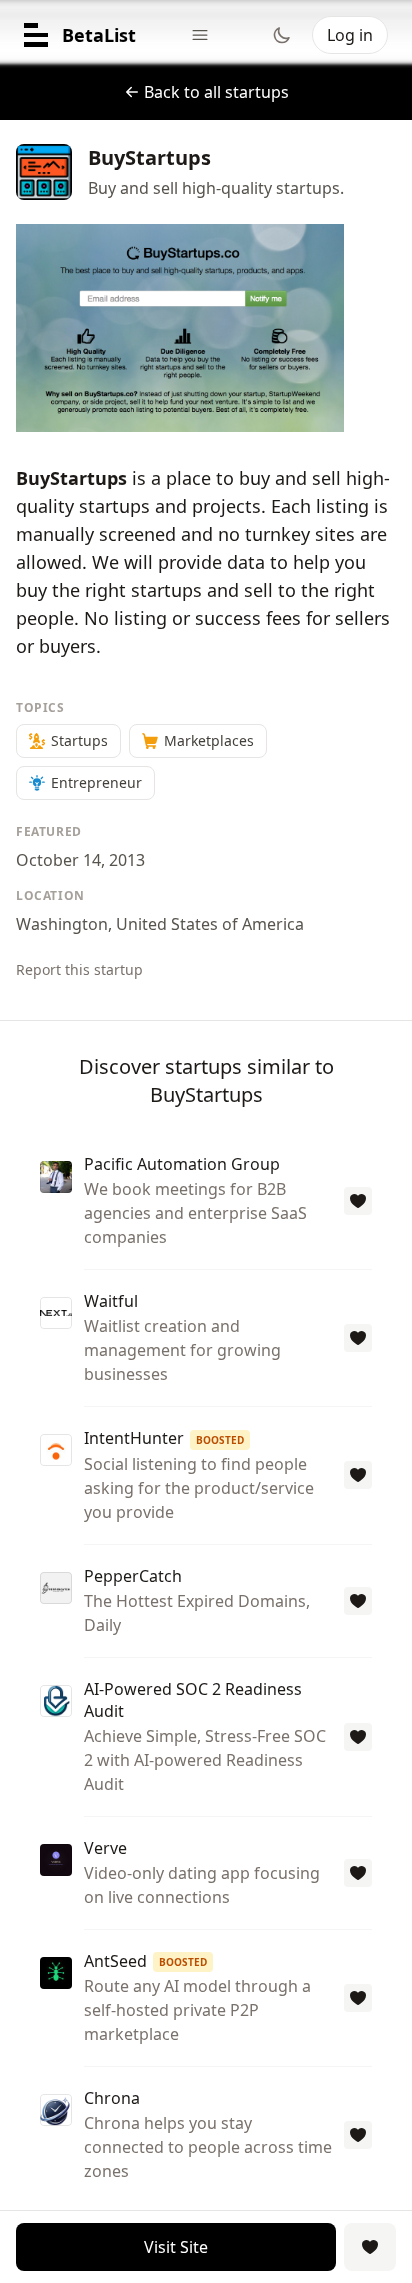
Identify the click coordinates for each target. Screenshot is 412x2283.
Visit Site (176, 2247)
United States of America (210, 924)
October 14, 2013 (80, 860)
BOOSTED (220, 1440)
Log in (350, 35)
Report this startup (79, 969)
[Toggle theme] (282, 35)
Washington (62, 924)
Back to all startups (216, 92)
